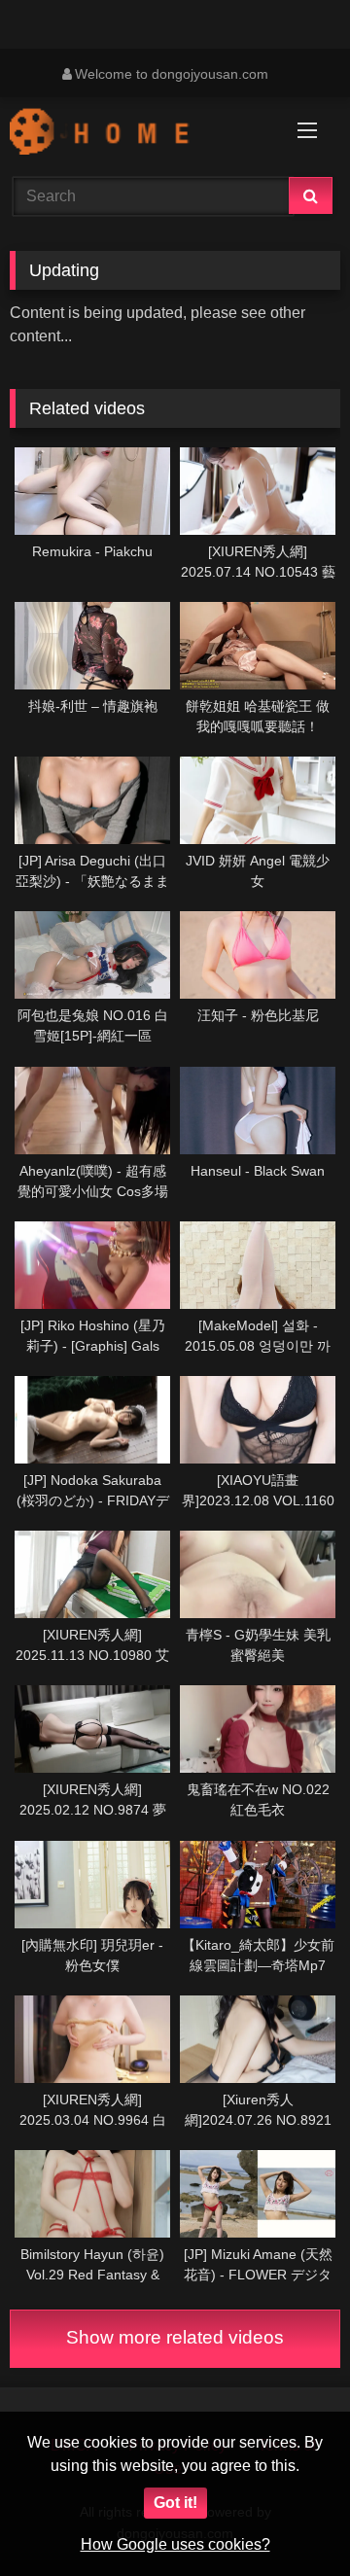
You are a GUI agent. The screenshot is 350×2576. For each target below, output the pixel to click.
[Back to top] (290, 2518)
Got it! (175, 2503)
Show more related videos (175, 2337)
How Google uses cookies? (175, 2544)
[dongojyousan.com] (143, 134)
